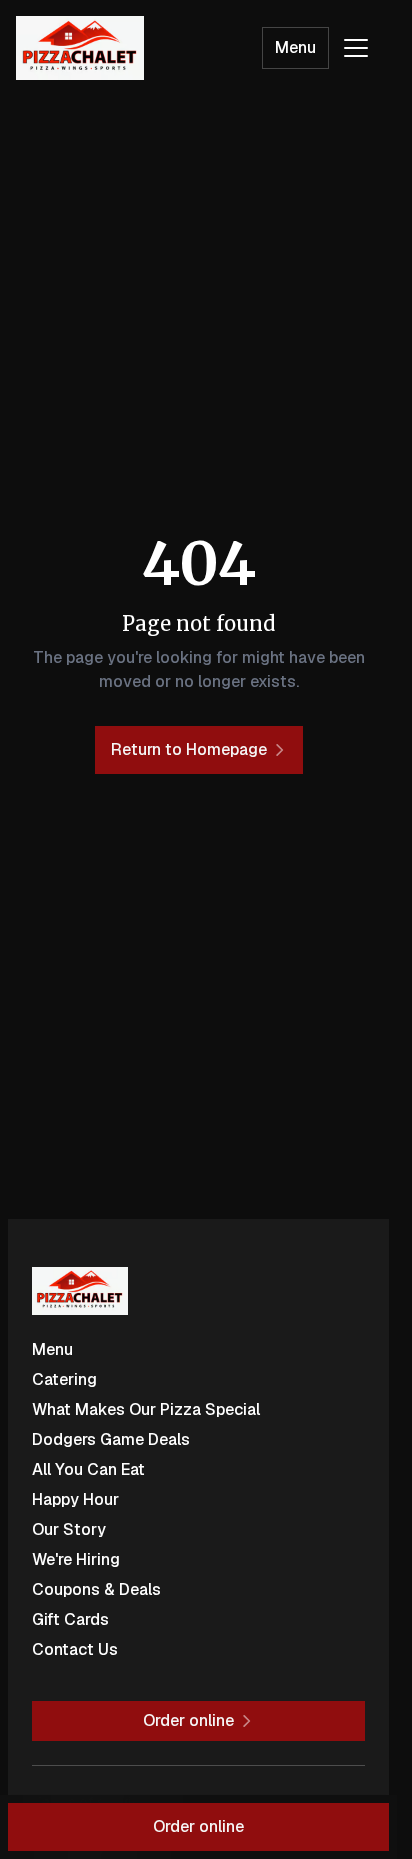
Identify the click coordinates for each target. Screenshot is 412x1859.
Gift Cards (70, 1619)
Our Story (69, 1529)
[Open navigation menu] (356, 48)
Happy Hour (75, 1499)
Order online (198, 1826)
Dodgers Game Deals (111, 1439)
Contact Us (75, 1649)
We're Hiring (76, 1559)
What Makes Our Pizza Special (146, 1409)
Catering (64, 1379)
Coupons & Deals (96, 1589)
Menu (295, 47)
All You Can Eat (88, 1469)
